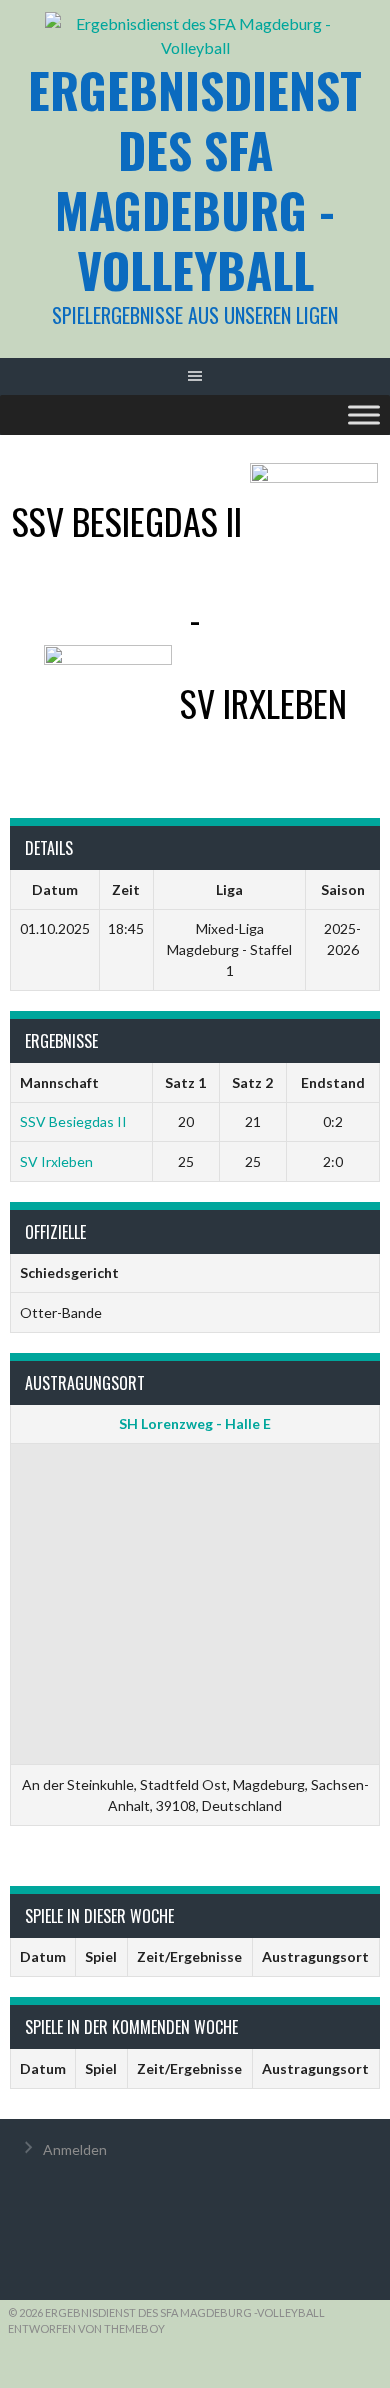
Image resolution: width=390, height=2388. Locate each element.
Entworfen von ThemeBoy (86, 2328)
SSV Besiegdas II (73, 1121)
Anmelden (75, 2149)
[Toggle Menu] (364, 414)
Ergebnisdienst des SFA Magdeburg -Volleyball (195, 179)
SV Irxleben (56, 1161)
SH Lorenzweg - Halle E (195, 1423)
